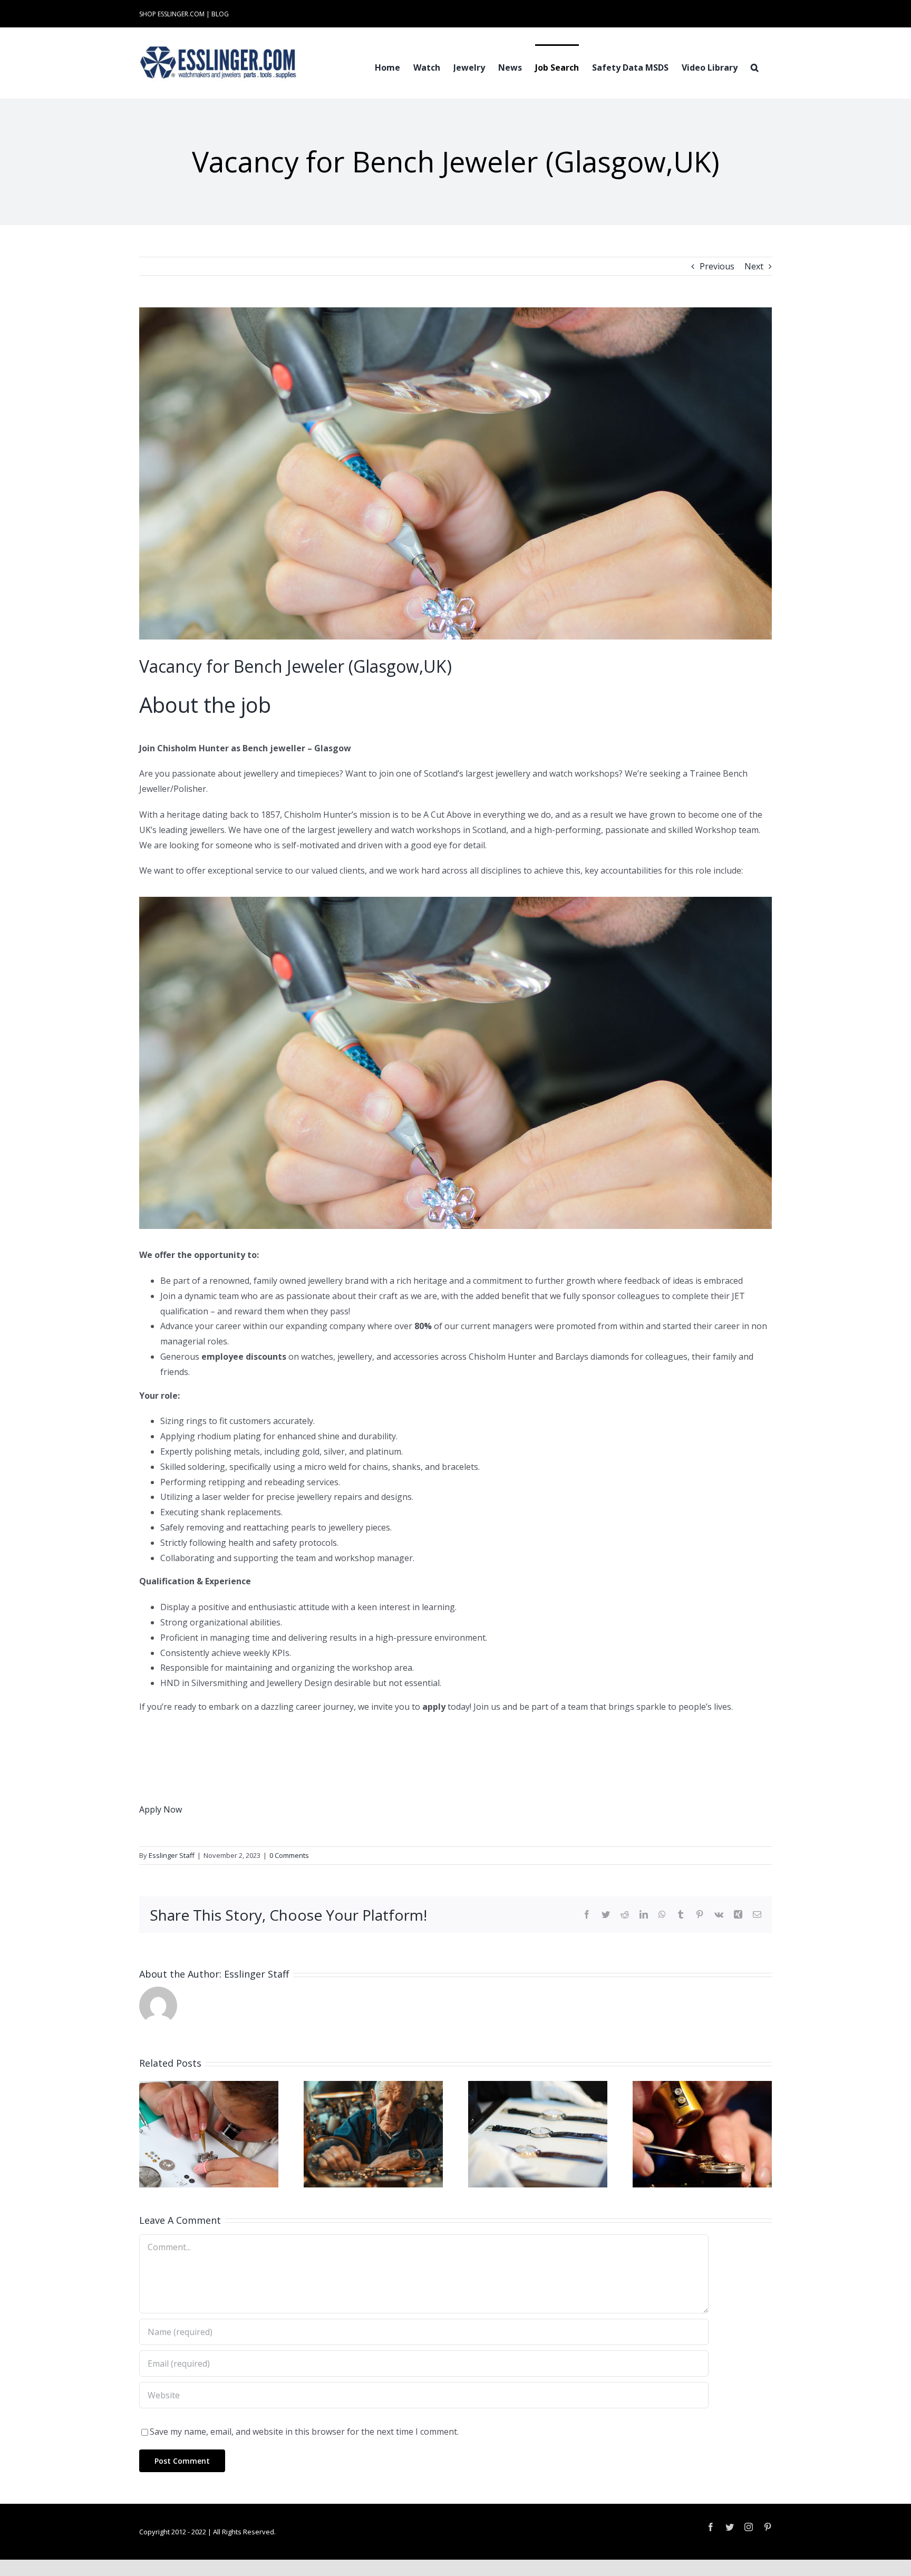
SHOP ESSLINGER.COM (172, 14)
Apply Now (161, 1809)
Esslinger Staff (172, 1855)
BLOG (220, 14)
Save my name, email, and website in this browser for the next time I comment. (304, 2432)
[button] (755, 66)
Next (754, 266)
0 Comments (289, 1855)
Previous (717, 266)
